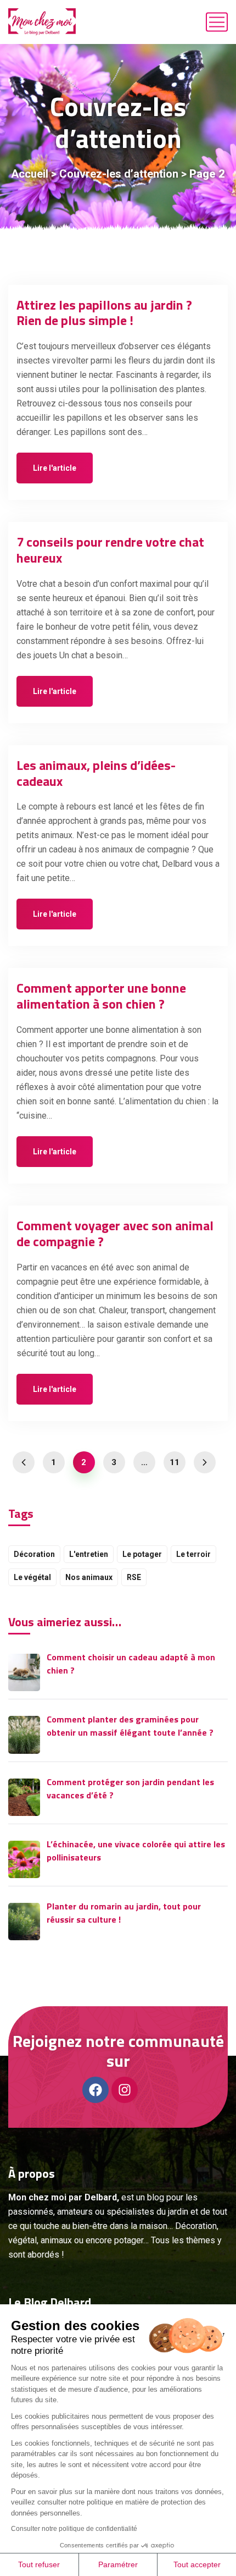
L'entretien (89, 1554)
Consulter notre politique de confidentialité (74, 2529)
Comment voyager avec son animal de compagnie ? (115, 1233)
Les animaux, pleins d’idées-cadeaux (96, 773)
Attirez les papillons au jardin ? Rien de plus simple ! (104, 313)
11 (175, 1462)
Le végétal (32, 1577)
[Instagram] (125, 2090)
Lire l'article (55, 468)
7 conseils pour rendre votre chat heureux (110, 550)
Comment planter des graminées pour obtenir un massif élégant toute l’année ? (130, 1726)
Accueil (30, 174)
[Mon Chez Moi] (42, 22)
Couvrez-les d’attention (119, 174)
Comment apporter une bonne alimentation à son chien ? (101, 996)
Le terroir (193, 1554)
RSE (134, 1577)
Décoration (34, 1554)
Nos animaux (89, 1577)
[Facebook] (95, 2090)
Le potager (142, 1554)
